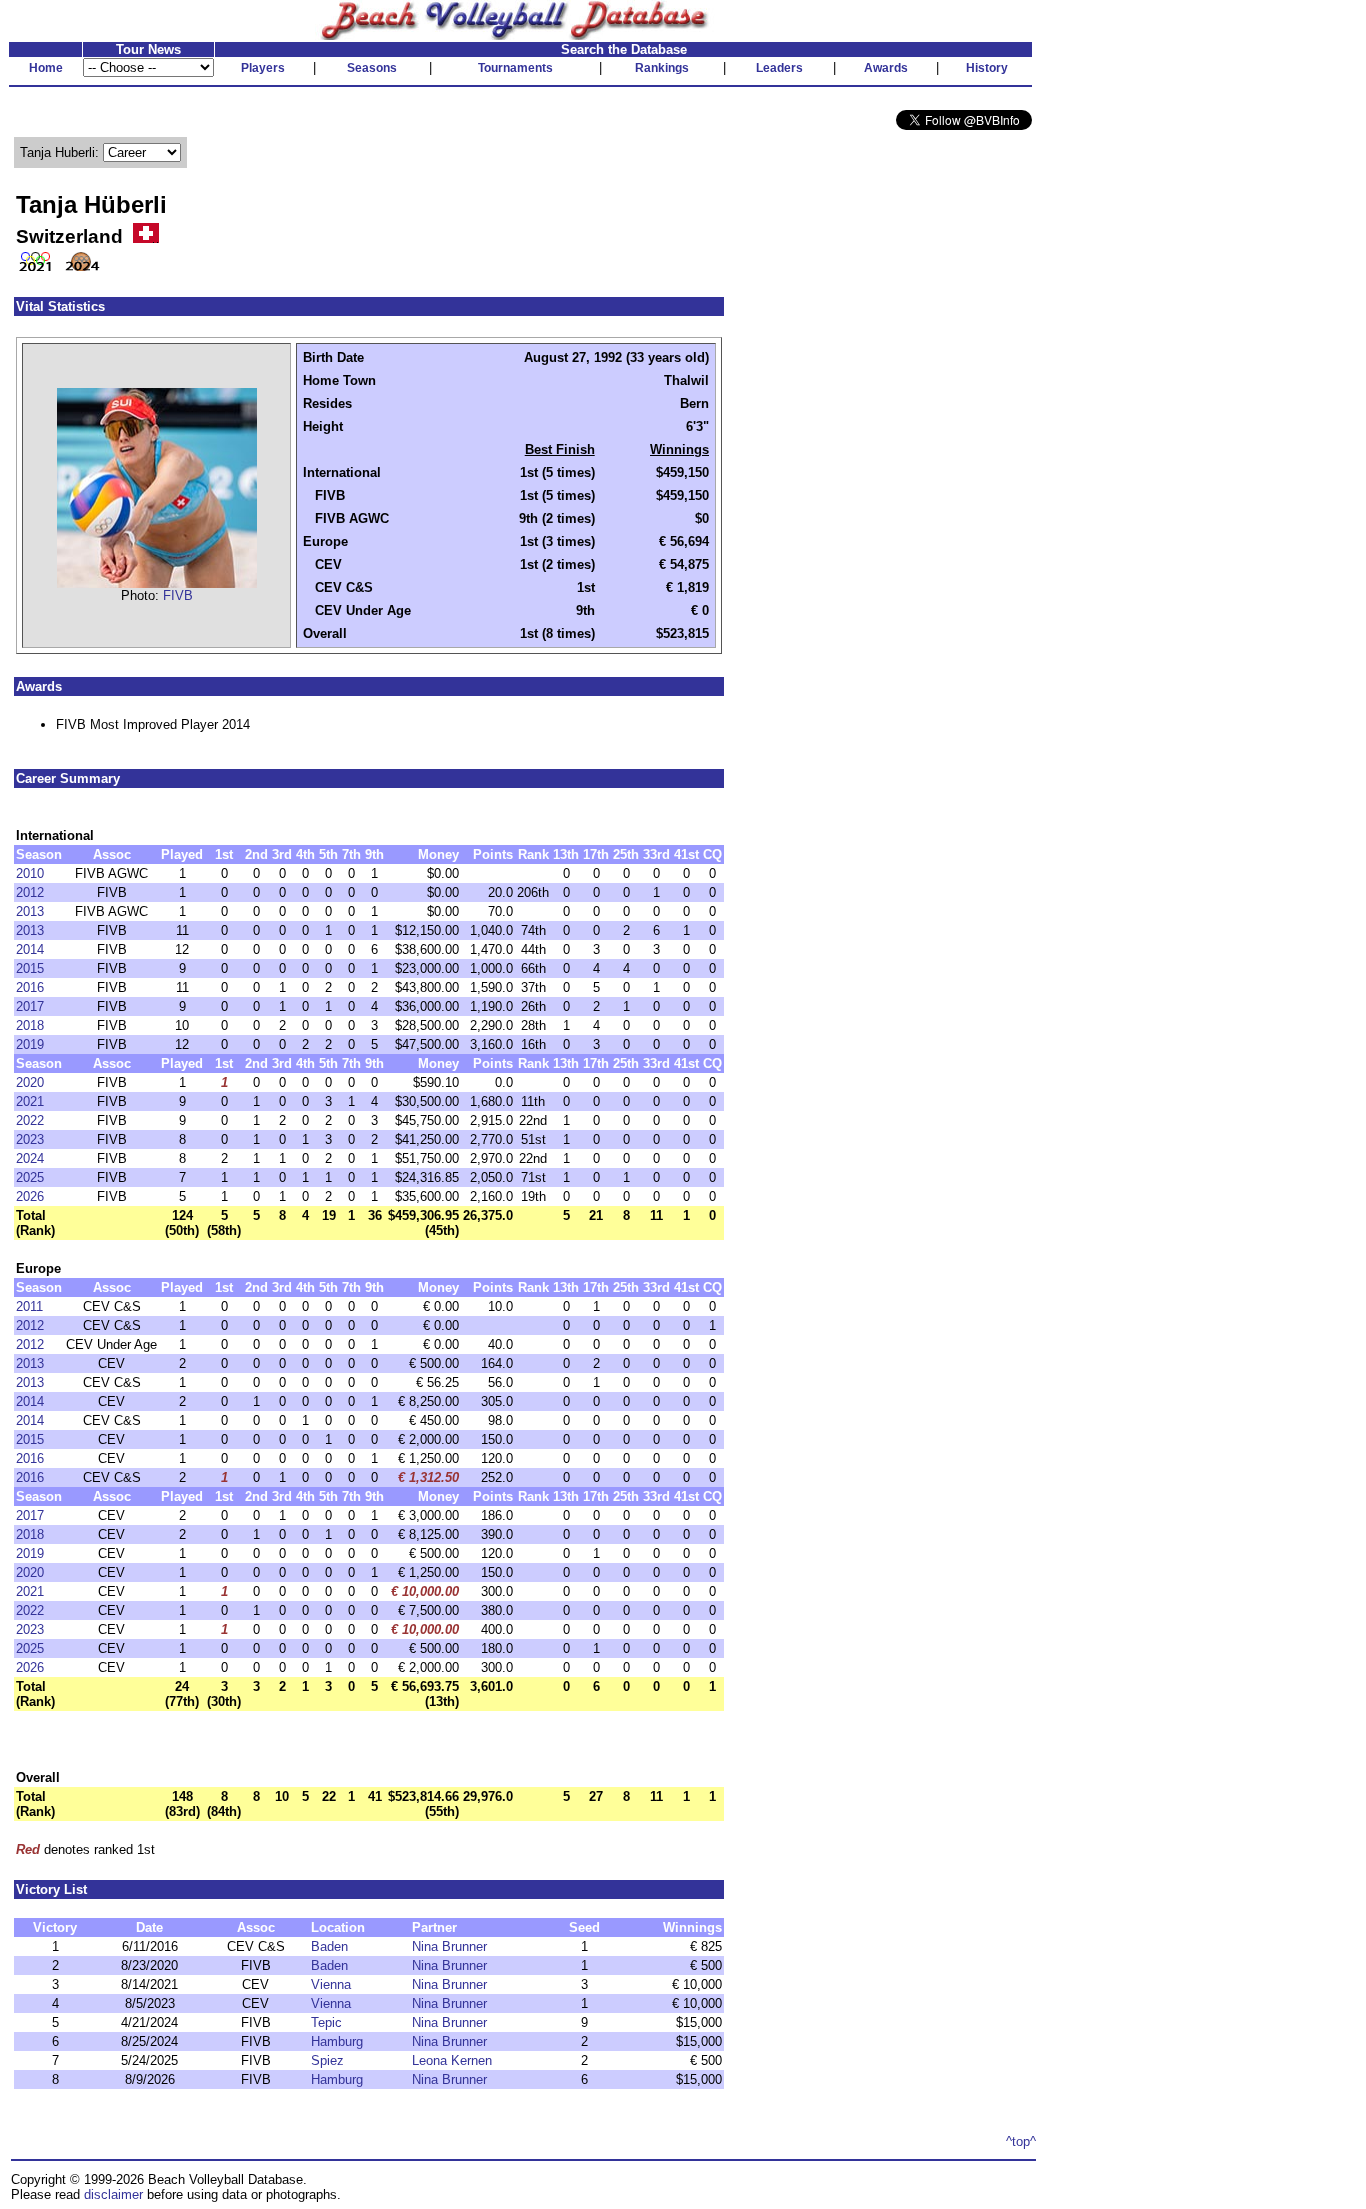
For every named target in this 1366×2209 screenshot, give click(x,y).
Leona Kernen (452, 2060)
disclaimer (113, 2194)
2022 (30, 1120)
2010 (30, 873)
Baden (329, 1946)
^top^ (1021, 2141)
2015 (30, 968)
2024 (30, 1158)
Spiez (327, 2060)
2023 (30, 1139)
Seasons (372, 68)
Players (263, 68)
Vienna (331, 1984)
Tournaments (515, 68)
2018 (30, 1025)
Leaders (779, 68)
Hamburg (337, 2041)
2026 (30, 1196)
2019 (30, 1044)
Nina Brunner (449, 1946)
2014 (30, 949)
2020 (30, 1082)
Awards (886, 68)
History (987, 68)
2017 (30, 1006)
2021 (30, 1101)
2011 (29, 1306)
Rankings (662, 68)
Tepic (326, 2022)
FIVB (178, 595)
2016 (30, 987)
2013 (30, 911)
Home (46, 68)
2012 (30, 892)
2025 (30, 1177)
